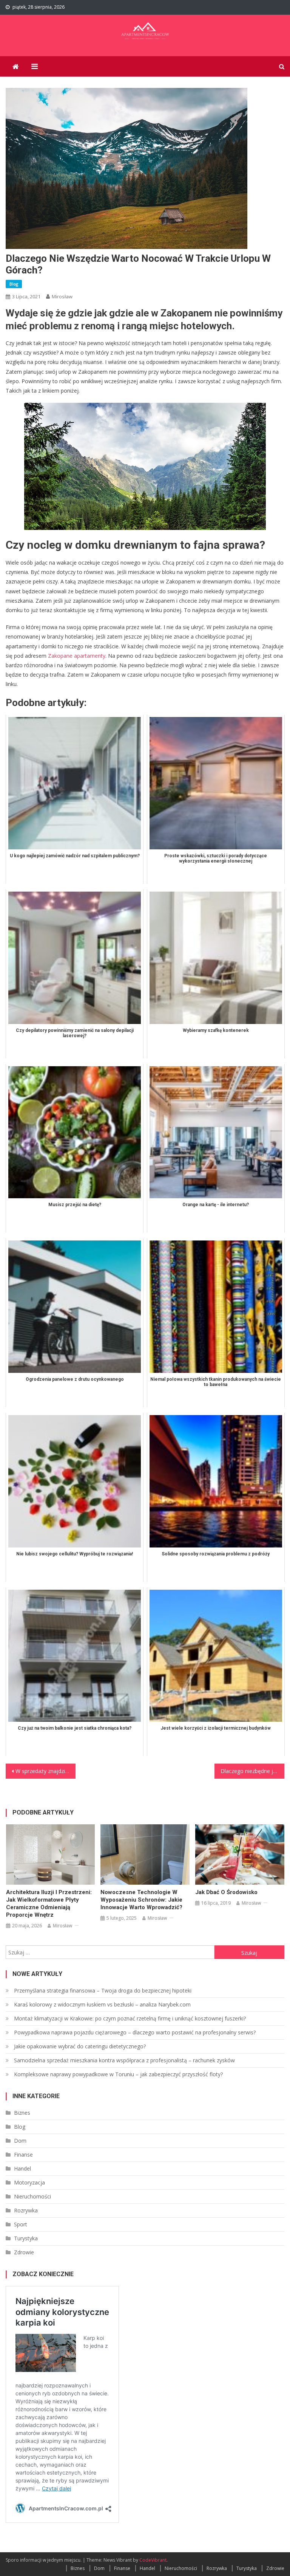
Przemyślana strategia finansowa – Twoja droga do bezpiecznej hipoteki (103, 1990)
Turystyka (26, 2238)
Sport (21, 2224)
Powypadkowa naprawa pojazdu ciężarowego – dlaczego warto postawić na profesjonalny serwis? (135, 2032)
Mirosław (62, 296)
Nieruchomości (32, 2196)
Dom (20, 2141)
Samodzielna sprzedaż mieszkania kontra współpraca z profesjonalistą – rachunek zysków (124, 2060)
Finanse (23, 2155)
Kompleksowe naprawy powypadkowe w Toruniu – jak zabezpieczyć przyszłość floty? (118, 2074)
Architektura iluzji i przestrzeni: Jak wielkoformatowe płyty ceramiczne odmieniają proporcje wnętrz (49, 1904)
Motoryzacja (29, 2182)
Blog (14, 284)
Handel (22, 2168)
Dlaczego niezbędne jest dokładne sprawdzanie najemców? (252, 1771)
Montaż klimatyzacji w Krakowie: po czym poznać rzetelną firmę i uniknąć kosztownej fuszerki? (130, 2018)
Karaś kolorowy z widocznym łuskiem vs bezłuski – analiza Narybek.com (102, 2004)
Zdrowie (24, 2252)
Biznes (22, 2113)
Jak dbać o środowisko (226, 1892)
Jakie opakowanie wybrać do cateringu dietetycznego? (80, 2046)
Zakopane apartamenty (77, 656)
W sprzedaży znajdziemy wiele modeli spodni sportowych (45, 1771)
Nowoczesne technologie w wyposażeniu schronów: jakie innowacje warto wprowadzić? (141, 1900)
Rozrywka (26, 2210)
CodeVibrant (153, 2560)
